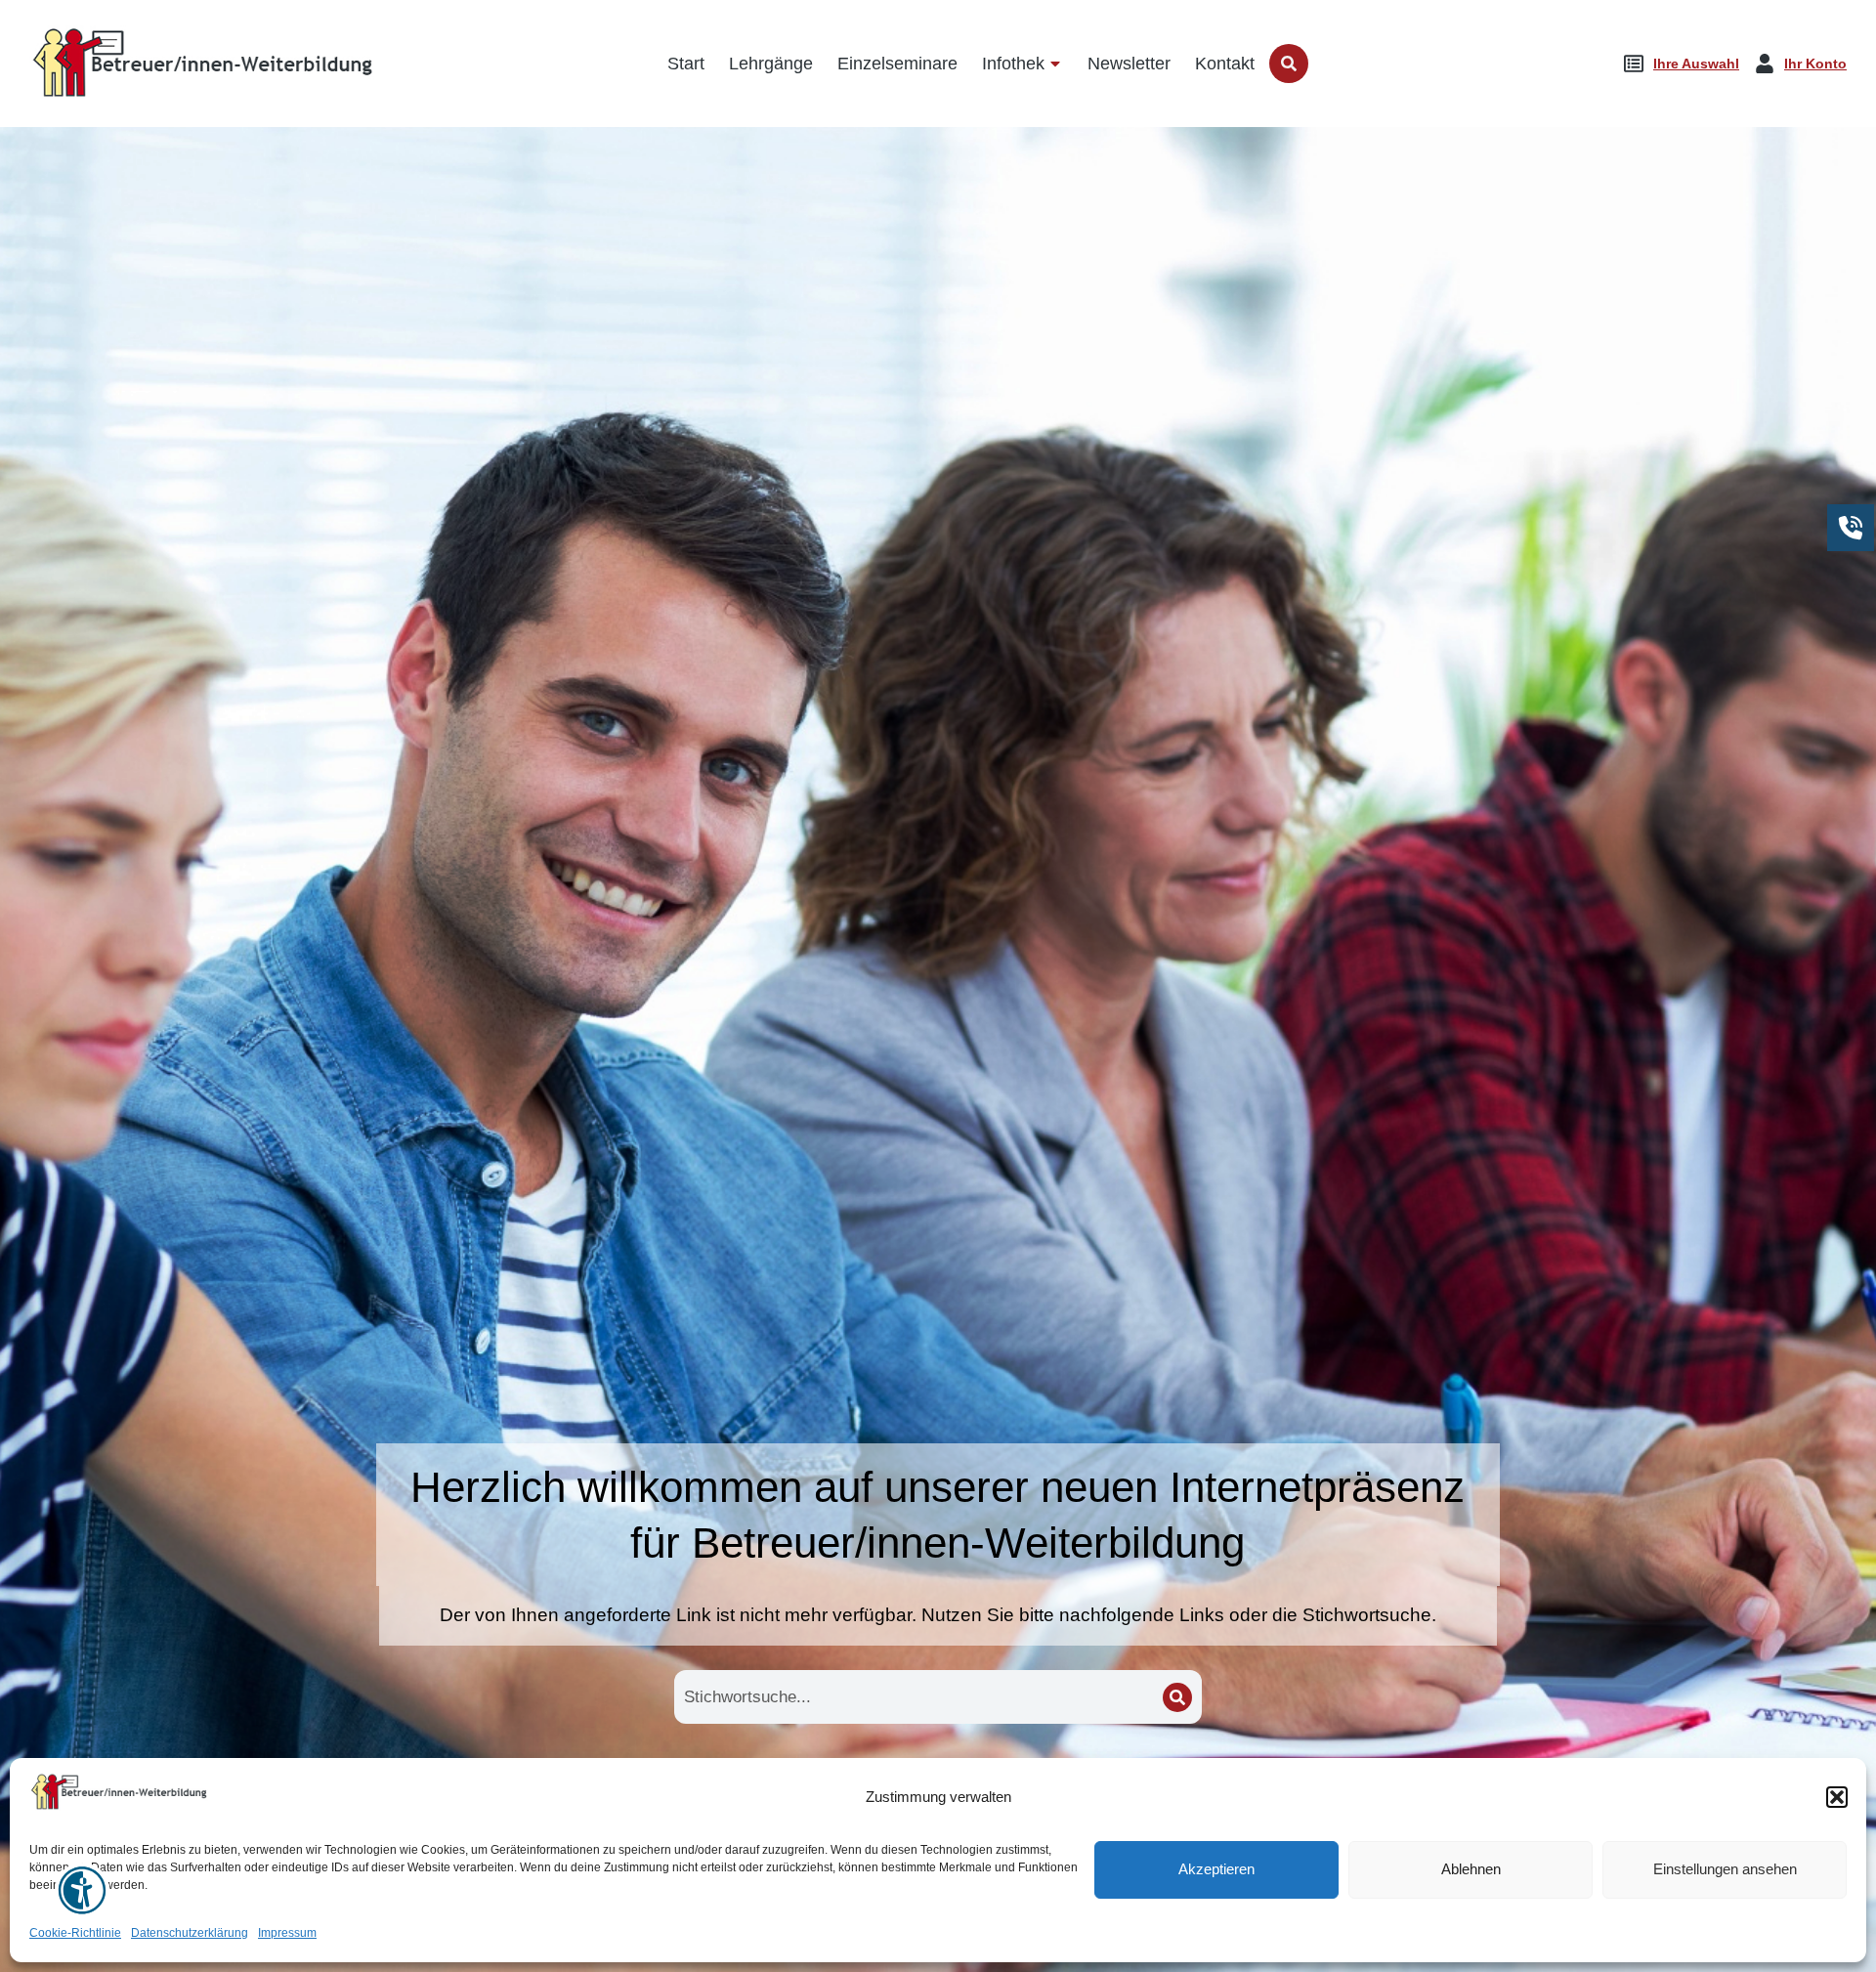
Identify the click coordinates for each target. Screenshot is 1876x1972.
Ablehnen (1471, 1870)
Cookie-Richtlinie (75, 1933)
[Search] (1177, 1697)
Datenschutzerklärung (190, 1933)
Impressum (287, 1933)
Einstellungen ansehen (1725, 1870)
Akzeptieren (1216, 1870)
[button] (1837, 1797)
